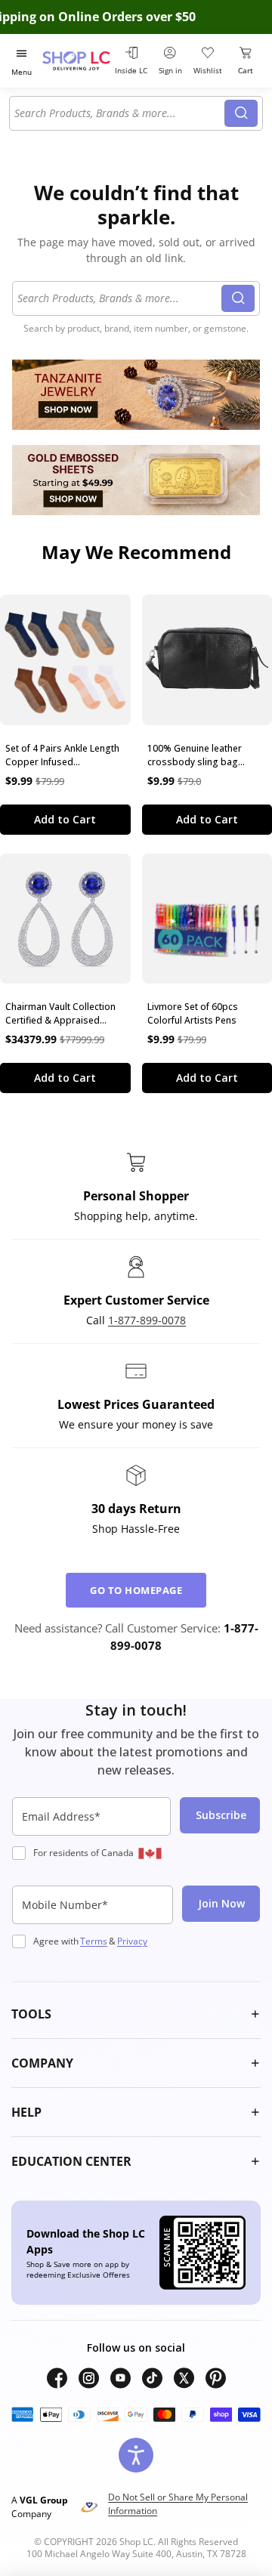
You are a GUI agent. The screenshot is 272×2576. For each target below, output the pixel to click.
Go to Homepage (136, 1590)
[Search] (241, 113)
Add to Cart (65, 819)
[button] (136, 2014)
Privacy (132, 1941)
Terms (94, 1941)
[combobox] (119, 113)
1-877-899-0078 (147, 1320)
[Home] (76, 61)
